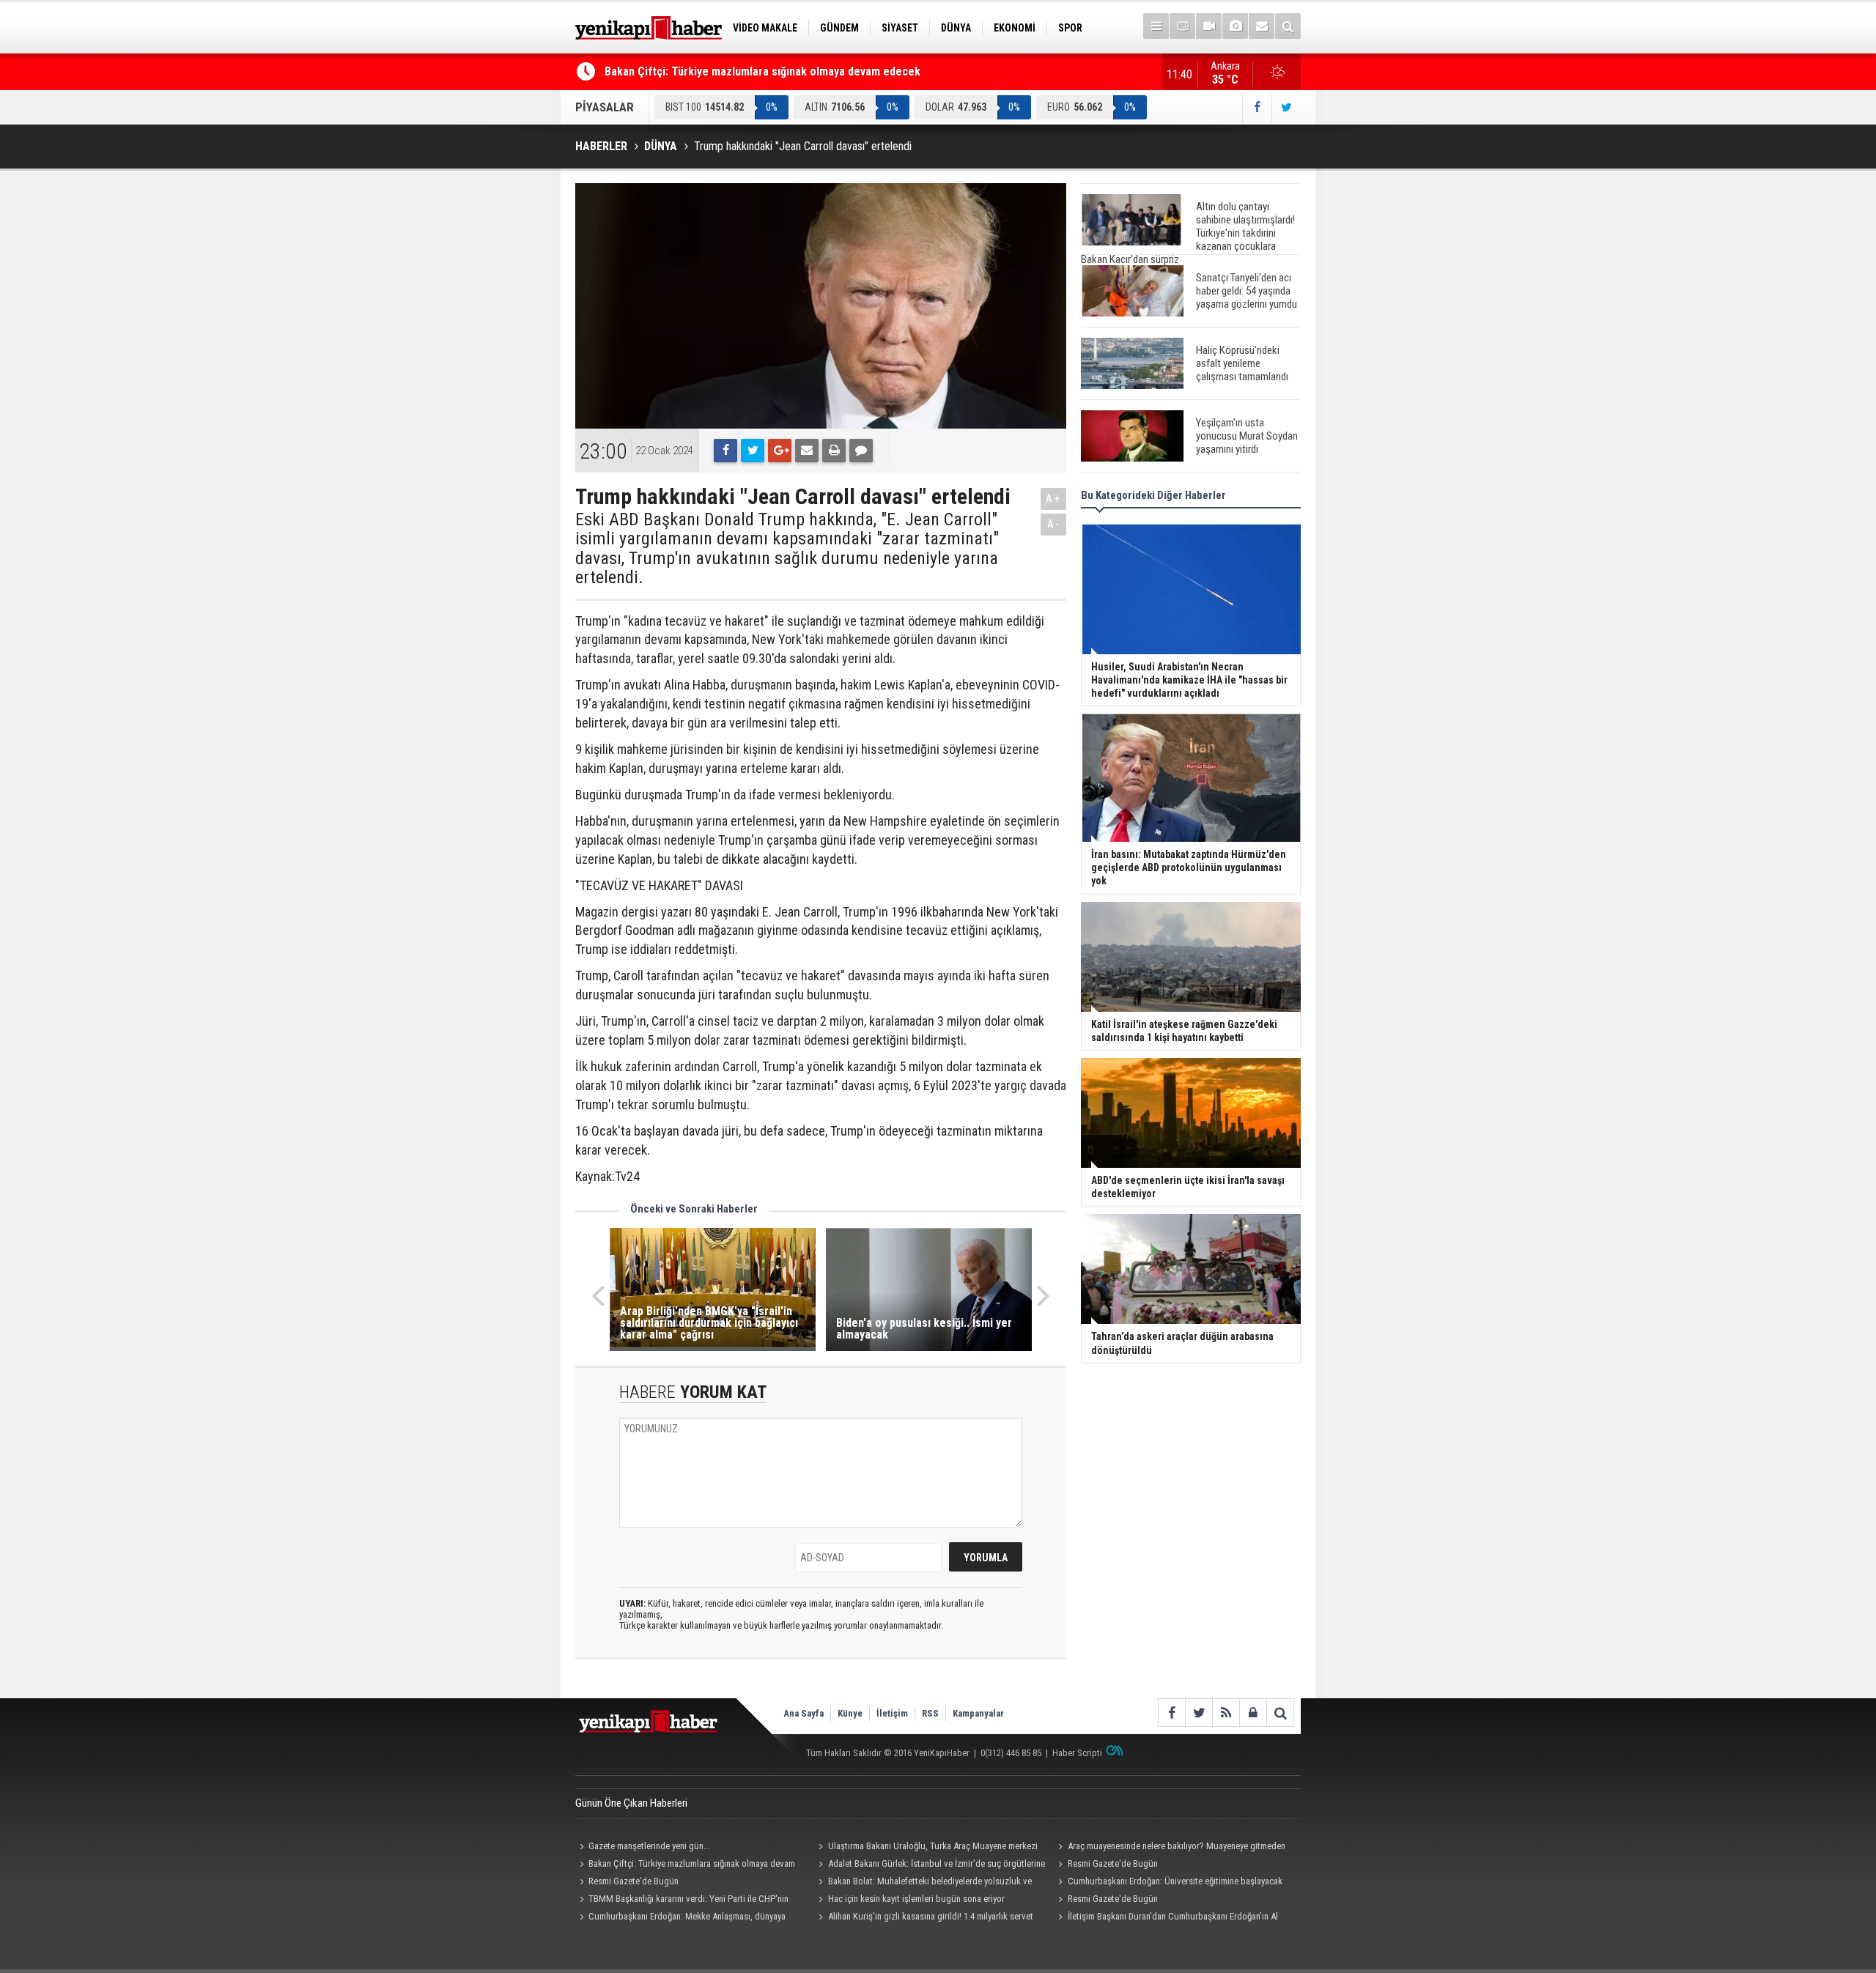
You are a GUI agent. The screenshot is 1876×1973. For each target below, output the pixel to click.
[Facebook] (725, 451)
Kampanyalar (978, 1713)
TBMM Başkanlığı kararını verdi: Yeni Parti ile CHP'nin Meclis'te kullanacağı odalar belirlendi (682, 1900)
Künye (850, 1713)
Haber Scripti (1077, 1753)
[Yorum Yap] (861, 451)
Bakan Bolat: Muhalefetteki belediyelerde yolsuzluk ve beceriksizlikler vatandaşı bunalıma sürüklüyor (923, 1883)
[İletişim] (1262, 26)
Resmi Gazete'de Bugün (1113, 1863)
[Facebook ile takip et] (1257, 107)
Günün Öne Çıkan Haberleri (631, 1803)
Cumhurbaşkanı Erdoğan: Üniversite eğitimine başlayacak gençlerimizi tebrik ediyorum (1168, 1883)
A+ (1053, 499)
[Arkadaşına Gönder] (807, 451)
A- (1054, 524)
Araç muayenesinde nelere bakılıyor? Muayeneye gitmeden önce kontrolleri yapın (1169, 1848)
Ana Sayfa (804, 1713)
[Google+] (780, 451)
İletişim (892, 1713)
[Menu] (1156, 26)
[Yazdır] (834, 451)
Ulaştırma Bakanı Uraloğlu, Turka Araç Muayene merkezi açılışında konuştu (926, 1848)
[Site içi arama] (1288, 26)
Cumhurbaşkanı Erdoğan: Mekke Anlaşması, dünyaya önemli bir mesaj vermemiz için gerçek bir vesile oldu (680, 1918)
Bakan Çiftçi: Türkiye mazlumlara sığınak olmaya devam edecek (762, 71)
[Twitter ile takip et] (1286, 107)
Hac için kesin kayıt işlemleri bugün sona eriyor (916, 1899)
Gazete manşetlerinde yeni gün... (649, 1846)
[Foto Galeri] (1235, 26)
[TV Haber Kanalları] (1182, 26)
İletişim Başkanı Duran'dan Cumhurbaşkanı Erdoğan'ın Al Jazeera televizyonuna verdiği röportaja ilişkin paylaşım (1166, 1918)
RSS (930, 1713)
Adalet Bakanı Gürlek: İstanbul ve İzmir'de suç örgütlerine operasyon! (930, 1865)
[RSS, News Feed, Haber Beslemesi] (1226, 1713)
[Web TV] (1209, 26)
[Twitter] (753, 451)
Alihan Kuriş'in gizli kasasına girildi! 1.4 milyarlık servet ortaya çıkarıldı (924, 1918)
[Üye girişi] (1253, 1713)
